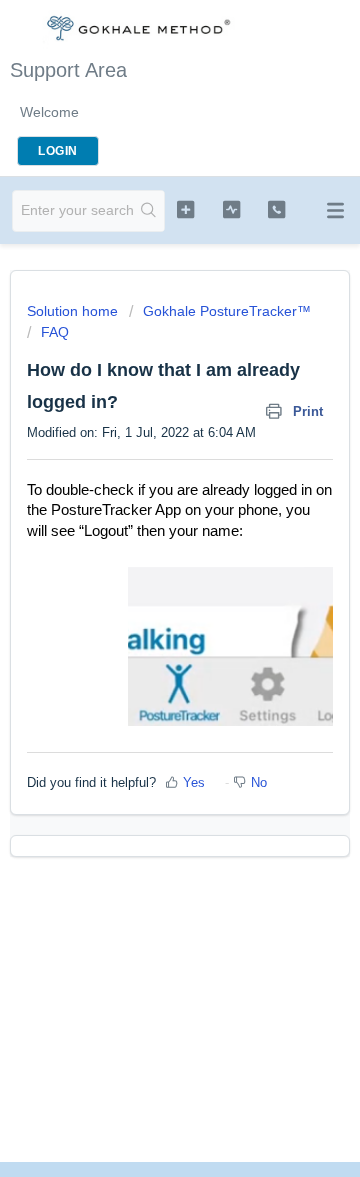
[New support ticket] (185, 209)
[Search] (149, 211)
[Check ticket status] (231, 209)
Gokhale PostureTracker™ (227, 311)
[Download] (143, 577)
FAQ (55, 332)
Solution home (74, 311)
